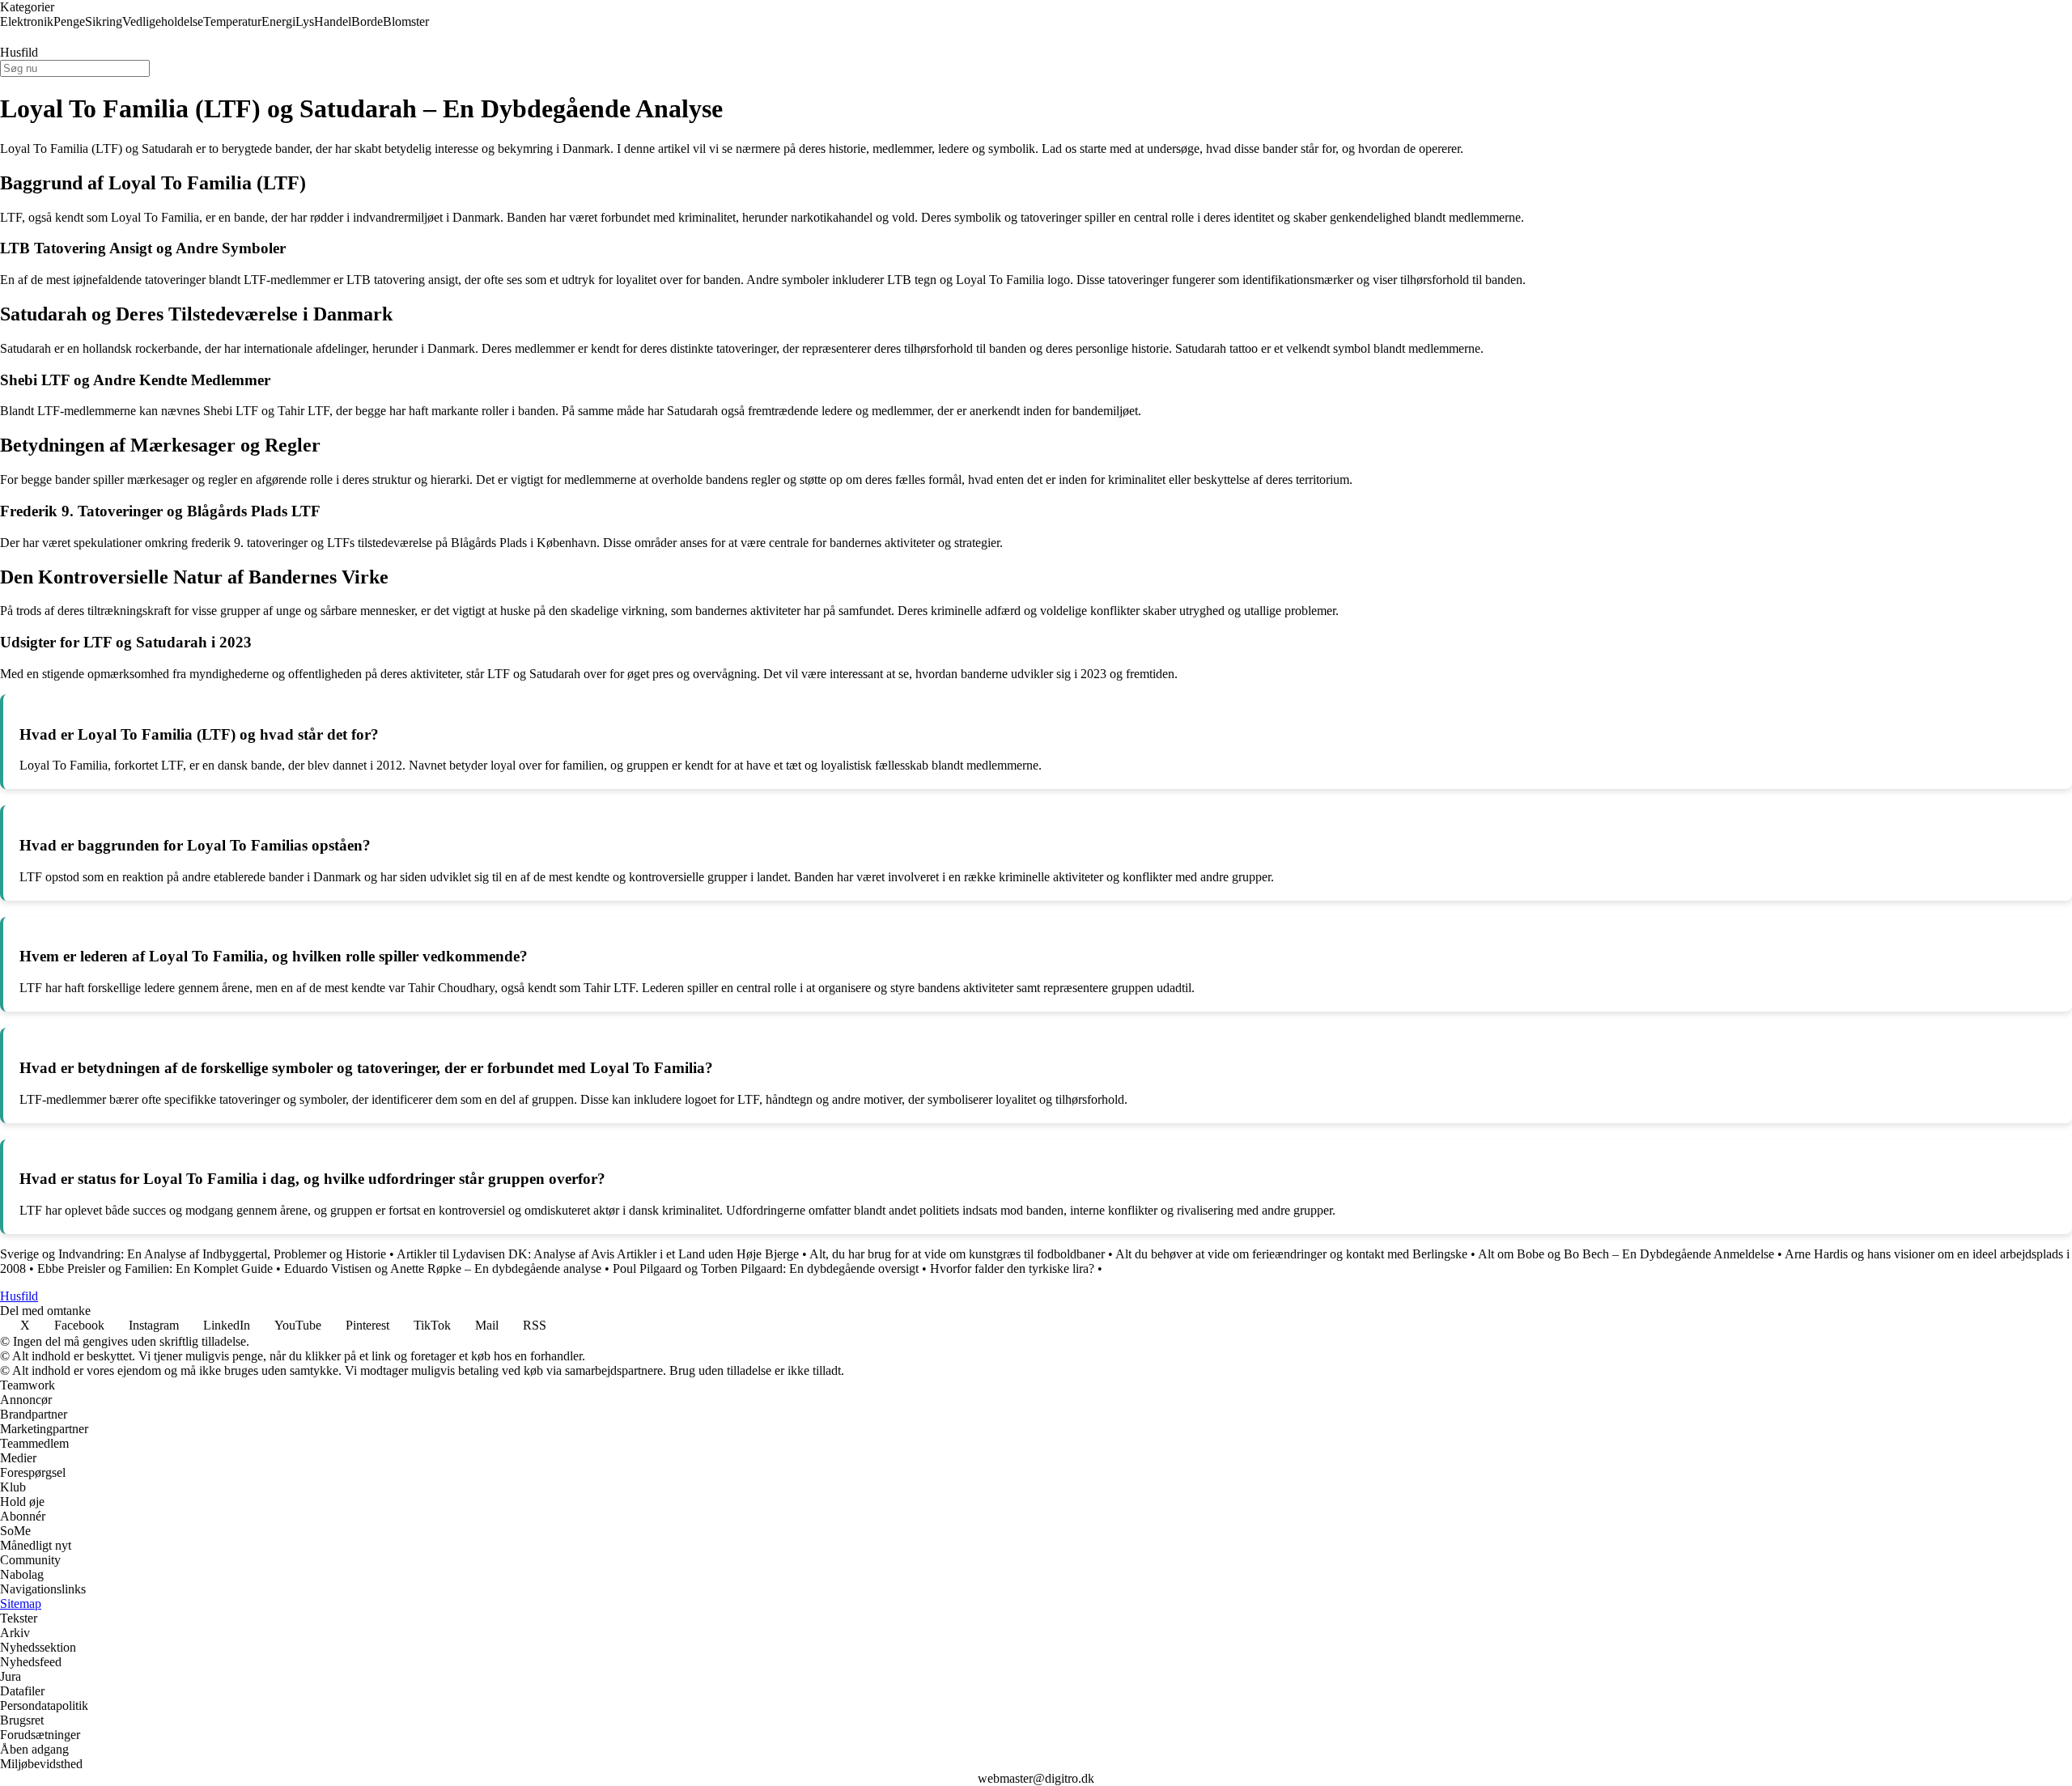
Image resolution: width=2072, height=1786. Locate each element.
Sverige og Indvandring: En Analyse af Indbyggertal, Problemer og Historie (193, 1254)
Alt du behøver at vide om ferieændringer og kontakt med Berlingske (1291, 1254)
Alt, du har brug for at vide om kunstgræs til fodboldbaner (957, 1254)
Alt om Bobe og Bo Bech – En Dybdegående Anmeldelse (1626, 1254)
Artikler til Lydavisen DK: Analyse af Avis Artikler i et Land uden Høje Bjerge (598, 1254)
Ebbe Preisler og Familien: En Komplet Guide (155, 1268)
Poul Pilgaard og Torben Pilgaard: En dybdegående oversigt (766, 1268)
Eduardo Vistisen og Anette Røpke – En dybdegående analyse (443, 1268)
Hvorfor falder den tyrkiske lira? (1012, 1268)
